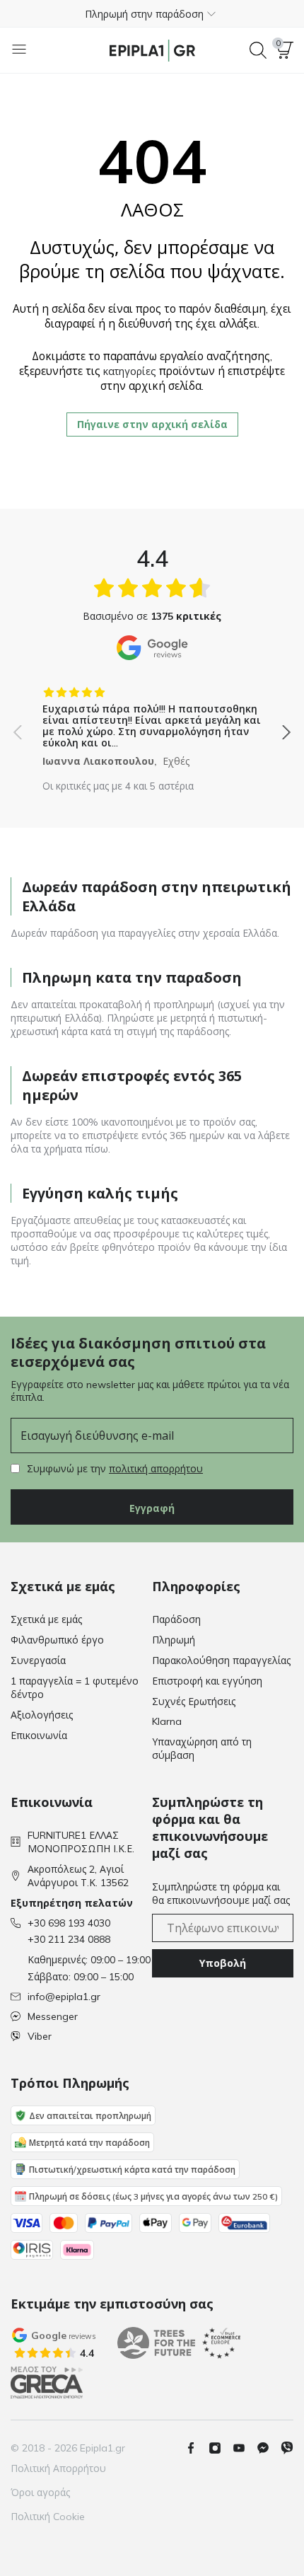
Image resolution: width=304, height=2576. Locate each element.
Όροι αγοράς (40, 2493)
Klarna (167, 1721)
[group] (152, 722)
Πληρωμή (174, 1640)
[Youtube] (245, 2448)
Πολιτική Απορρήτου (58, 2468)
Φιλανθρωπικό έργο (57, 1640)
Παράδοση (176, 1619)
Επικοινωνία (39, 1735)
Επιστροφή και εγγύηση (207, 1681)
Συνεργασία (38, 1660)
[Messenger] (269, 2448)
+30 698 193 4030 (69, 1923)
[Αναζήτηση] (258, 50)
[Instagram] (221, 2448)
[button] (152, 13)
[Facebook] (197, 2448)
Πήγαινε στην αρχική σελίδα (152, 424)
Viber (40, 2036)
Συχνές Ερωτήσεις (194, 1702)
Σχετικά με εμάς (46, 1619)
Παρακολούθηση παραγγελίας (221, 1660)
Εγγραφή (152, 1508)
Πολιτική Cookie (48, 2517)
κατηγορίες (130, 371)
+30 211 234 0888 (69, 1939)
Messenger (53, 2016)
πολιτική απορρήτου (156, 1469)
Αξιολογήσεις (42, 1715)
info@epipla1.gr (64, 1997)
